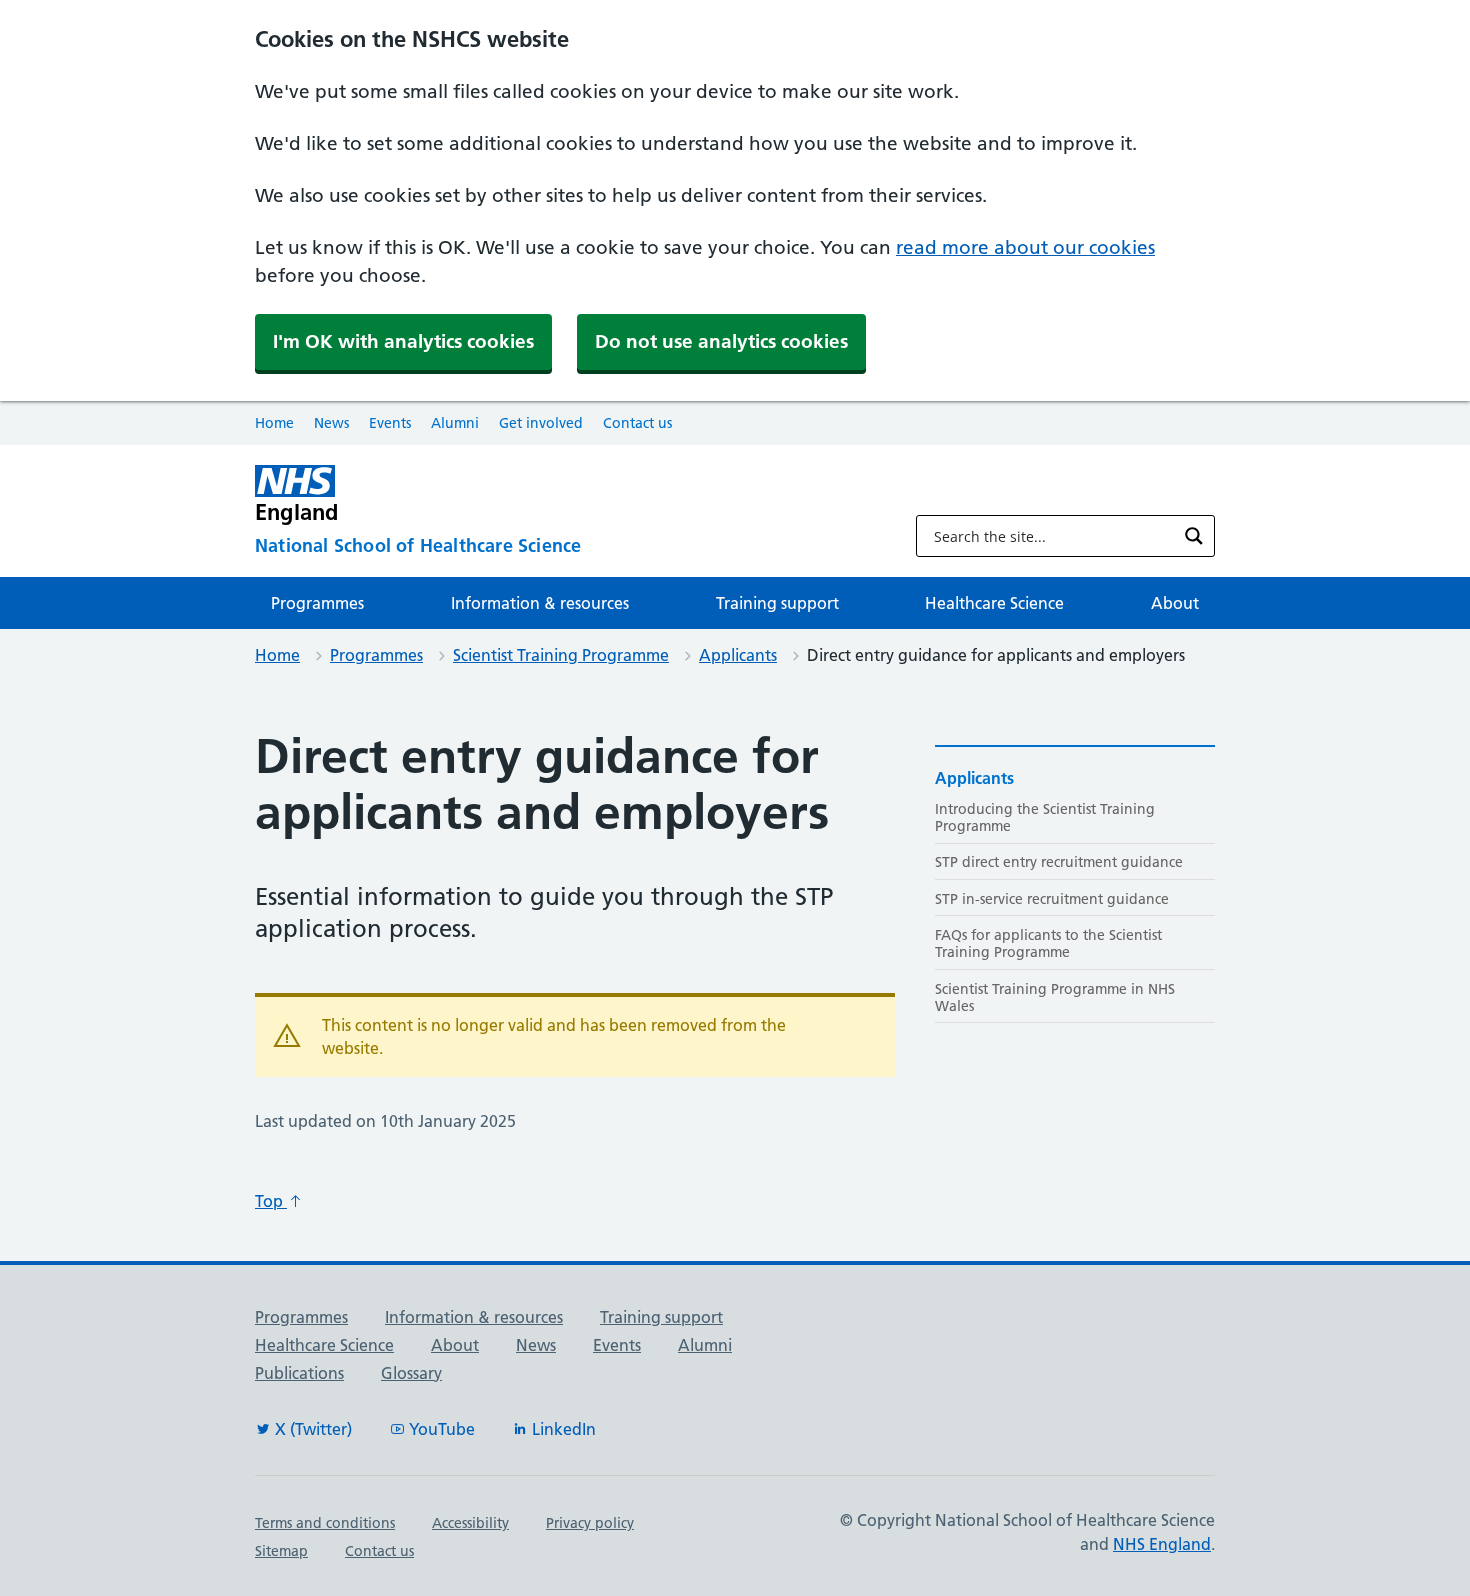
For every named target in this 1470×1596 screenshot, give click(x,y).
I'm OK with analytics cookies (403, 341)
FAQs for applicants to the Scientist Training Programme (1048, 943)
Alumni (455, 423)
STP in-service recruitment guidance (1052, 899)
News (331, 423)
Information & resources (540, 603)
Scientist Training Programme (561, 655)
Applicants (738, 655)
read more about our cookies (1025, 247)
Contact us (637, 423)
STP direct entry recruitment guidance (1059, 862)
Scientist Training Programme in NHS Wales (1055, 997)
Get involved (541, 423)
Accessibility (470, 1523)
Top (271, 1201)
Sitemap (281, 1551)
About (1175, 603)
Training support (777, 603)
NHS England (1162, 1544)
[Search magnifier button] (1194, 536)
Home (274, 423)
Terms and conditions (325, 1523)
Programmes (317, 603)
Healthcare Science (994, 603)
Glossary (411, 1373)
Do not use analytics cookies (721, 341)
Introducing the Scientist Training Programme (1045, 817)
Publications (299, 1373)
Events (390, 423)
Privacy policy (590, 1523)
